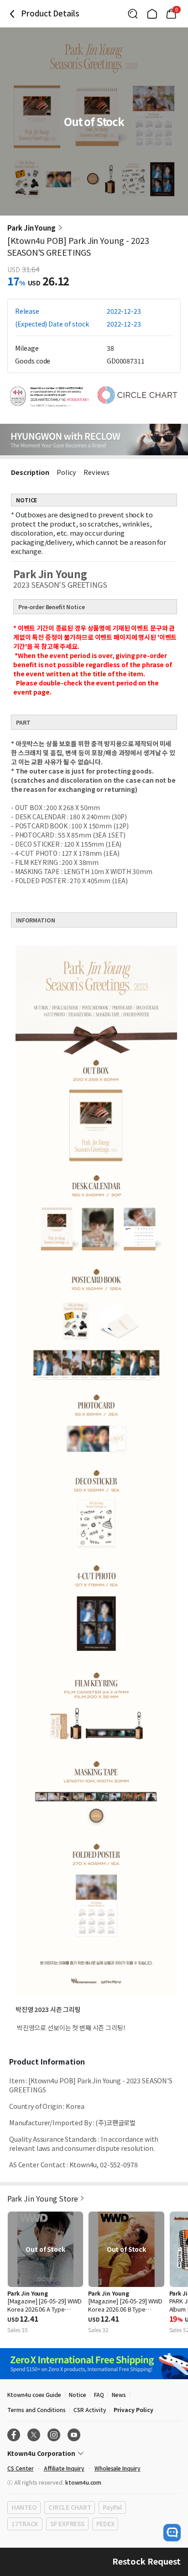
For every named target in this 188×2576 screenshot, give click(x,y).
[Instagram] (54, 2435)
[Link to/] (152, 14)
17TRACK (25, 2524)
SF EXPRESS (67, 2524)
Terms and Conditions (37, 2410)
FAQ (99, 2394)
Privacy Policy (133, 2410)
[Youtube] (74, 2435)
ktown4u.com (83, 2482)
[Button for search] (133, 14)
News (119, 2394)
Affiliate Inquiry (64, 2468)
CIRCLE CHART (70, 2507)
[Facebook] (14, 2435)
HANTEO (24, 2507)
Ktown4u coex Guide (34, 2394)
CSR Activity (90, 2410)
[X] (34, 2435)
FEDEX (105, 2524)
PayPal (112, 2507)
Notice (78, 2394)
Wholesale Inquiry (117, 2468)
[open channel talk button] (172, 2533)
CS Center (21, 2468)
